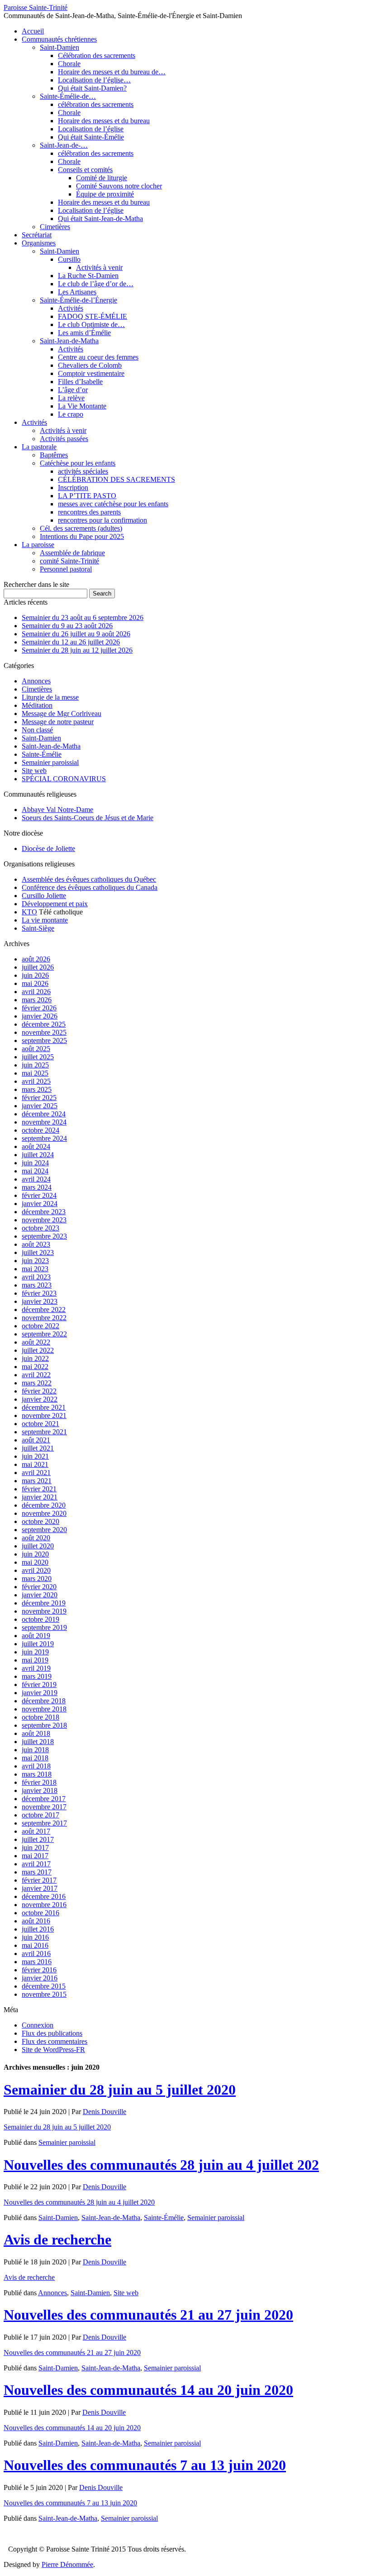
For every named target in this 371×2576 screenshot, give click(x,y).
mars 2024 (37, 1187)
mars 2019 (37, 1676)
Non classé (37, 730)
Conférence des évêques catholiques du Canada (90, 887)
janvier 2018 (40, 1790)
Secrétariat (37, 235)
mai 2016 (35, 1945)
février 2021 (39, 1489)
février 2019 (39, 1684)
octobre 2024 (40, 1130)
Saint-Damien (59, 47)
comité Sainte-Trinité (69, 561)
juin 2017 (35, 1848)
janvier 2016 (40, 1978)
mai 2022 (35, 1367)
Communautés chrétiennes (59, 39)
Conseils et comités (85, 170)
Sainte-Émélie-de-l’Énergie (78, 300)
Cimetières (55, 227)
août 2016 (36, 1921)
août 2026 (36, 959)
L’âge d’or (73, 390)
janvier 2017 (40, 1888)
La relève (71, 398)
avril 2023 (36, 1277)
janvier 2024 (40, 1204)
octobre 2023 (40, 1228)
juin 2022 (35, 1358)
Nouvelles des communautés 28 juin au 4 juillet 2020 (79, 2202)
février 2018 (39, 1782)
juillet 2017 (38, 1839)
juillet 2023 (38, 1252)
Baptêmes (54, 455)
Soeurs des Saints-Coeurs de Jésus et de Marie (88, 818)
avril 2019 (36, 1668)
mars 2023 (37, 1285)
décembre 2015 (44, 1986)
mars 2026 (37, 1000)
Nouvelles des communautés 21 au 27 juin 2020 (148, 2315)
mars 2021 (37, 1481)
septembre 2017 (44, 1823)
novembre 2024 (44, 1122)
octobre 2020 (40, 1521)
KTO (29, 912)
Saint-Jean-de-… (64, 145)
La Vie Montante (82, 406)
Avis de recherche (57, 2240)
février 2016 (39, 1970)
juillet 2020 (38, 1546)
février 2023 (39, 1293)
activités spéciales (83, 471)
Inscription (73, 488)
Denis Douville (105, 2112)
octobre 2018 (40, 1717)
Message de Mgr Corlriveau (62, 714)
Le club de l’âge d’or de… (96, 284)
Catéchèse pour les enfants (78, 463)
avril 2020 (36, 1570)
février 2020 (39, 1587)
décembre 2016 (44, 1896)
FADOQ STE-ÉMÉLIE (93, 316)
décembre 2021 (44, 1407)
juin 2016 (35, 1937)
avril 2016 (36, 1954)
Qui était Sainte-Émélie (91, 137)
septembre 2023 (44, 1236)
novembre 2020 (44, 1513)
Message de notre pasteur (58, 722)
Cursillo (69, 259)
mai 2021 (35, 1464)
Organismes (39, 243)
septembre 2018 (44, 1725)
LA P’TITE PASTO (87, 496)
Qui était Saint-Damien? (92, 88)
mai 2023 (35, 1269)
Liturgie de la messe (50, 697)
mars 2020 (37, 1579)
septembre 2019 (44, 1627)
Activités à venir (99, 267)
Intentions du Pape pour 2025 (82, 536)
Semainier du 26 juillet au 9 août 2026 (76, 634)
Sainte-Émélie (42, 754)
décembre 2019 (44, 1603)
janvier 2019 (40, 1693)
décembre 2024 (44, 1114)
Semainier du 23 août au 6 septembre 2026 (83, 618)
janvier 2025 (40, 1106)
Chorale (69, 64)
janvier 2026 (40, 1016)
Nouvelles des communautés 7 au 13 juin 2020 (145, 2465)
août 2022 (36, 1342)
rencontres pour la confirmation (102, 520)
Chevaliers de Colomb (90, 365)
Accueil (33, 31)
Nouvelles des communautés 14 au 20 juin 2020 (148, 2390)
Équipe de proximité (105, 194)
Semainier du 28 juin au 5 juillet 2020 (120, 2090)
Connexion (38, 2025)
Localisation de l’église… (94, 80)
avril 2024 (36, 1179)
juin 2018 (35, 1750)
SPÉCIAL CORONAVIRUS (64, 779)
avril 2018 (36, 1766)
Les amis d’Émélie (84, 333)
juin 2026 (35, 975)
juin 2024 (35, 1163)
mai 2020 (35, 1562)
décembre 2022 (44, 1310)
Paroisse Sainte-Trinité (36, 7)
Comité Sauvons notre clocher (119, 186)
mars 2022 (37, 1383)
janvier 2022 (40, 1399)
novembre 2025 (44, 1032)
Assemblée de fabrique (72, 553)
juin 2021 (35, 1456)
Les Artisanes (77, 292)
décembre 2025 (44, 1024)
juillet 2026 (38, 967)
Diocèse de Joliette (48, 848)
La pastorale (39, 447)
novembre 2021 (44, 1415)
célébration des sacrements (96, 104)
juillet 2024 (38, 1155)
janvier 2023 (40, 1301)
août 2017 (36, 1831)
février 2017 (39, 1880)
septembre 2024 (44, 1138)
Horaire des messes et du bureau (104, 121)
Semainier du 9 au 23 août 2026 (67, 626)
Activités (71, 308)
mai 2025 (35, 1073)
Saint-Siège (38, 928)
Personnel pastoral (66, 569)
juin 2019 (35, 1652)
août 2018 (36, 1733)
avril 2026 (36, 992)
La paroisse (38, 545)
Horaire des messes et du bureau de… (112, 72)
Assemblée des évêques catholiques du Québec (89, 879)
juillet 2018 (38, 1742)
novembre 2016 (44, 1905)
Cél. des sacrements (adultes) (81, 528)
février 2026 (39, 1008)
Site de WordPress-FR (53, 2050)
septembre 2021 (44, 1432)
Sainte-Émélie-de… (68, 96)
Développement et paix (55, 904)
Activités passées (64, 439)
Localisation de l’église (91, 129)
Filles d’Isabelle (80, 382)
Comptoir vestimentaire (91, 373)
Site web (34, 771)
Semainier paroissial (50, 762)
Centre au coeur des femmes (98, 357)
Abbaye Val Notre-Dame (57, 810)
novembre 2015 (44, 1994)
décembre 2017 (44, 1799)
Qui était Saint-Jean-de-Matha (100, 219)
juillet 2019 (38, 1644)
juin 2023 (35, 1261)
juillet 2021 (38, 1448)
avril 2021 (36, 1473)
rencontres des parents (89, 512)
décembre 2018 (44, 1701)
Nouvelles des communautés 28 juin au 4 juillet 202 (161, 2165)
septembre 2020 (44, 1530)
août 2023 (36, 1244)
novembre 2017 (44, 1807)
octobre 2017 (40, 1815)
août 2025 (36, 1049)
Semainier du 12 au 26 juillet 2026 (71, 642)
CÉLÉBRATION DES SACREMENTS (117, 479)
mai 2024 (35, 1171)
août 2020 (36, 1538)
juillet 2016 (38, 1929)
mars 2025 (37, 1089)
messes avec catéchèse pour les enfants (113, 504)
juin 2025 (35, 1065)
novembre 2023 (44, 1220)
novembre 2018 (44, 1709)
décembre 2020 (44, 1505)
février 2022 (39, 1391)
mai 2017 (35, 1856)
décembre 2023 (44, 1212)
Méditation (37, 705)
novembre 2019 (44, 1611)
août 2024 (36, 1146)
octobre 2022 (40, 1326)
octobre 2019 (40, 1619)
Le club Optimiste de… (91, 324)
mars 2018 (37, 1774)
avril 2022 (36, 1375)
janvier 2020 (40, 1595)
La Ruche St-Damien (88, 276)
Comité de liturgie (102, 178)
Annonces (36, 681)
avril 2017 (36, 1864)
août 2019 (36, 1636)
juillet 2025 (38, 1057)
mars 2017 (37, 1872)
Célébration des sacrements (97, 55)
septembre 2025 (44, 1040)
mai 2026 (35, 983)
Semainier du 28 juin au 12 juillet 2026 (77, 650)
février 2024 (39, 1195)
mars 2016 (37, 1962)
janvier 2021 (40, 1497)
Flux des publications (52, 2033)
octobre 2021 (40, 1424)
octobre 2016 (40, 1913)
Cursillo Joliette (44, 896)
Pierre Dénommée (67, 2564)
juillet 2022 (38, 1350)
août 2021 (36, 1440)
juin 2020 (35, 1554)
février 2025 (39, 1098)
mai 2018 (35, 1758)
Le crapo (71, 414)
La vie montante (45, 920)
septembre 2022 (44, 1334)
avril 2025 (36, 1081)
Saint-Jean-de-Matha (69, 341)
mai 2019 (35, 1660)
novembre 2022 (44, 1318)
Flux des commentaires (55, 2041)
